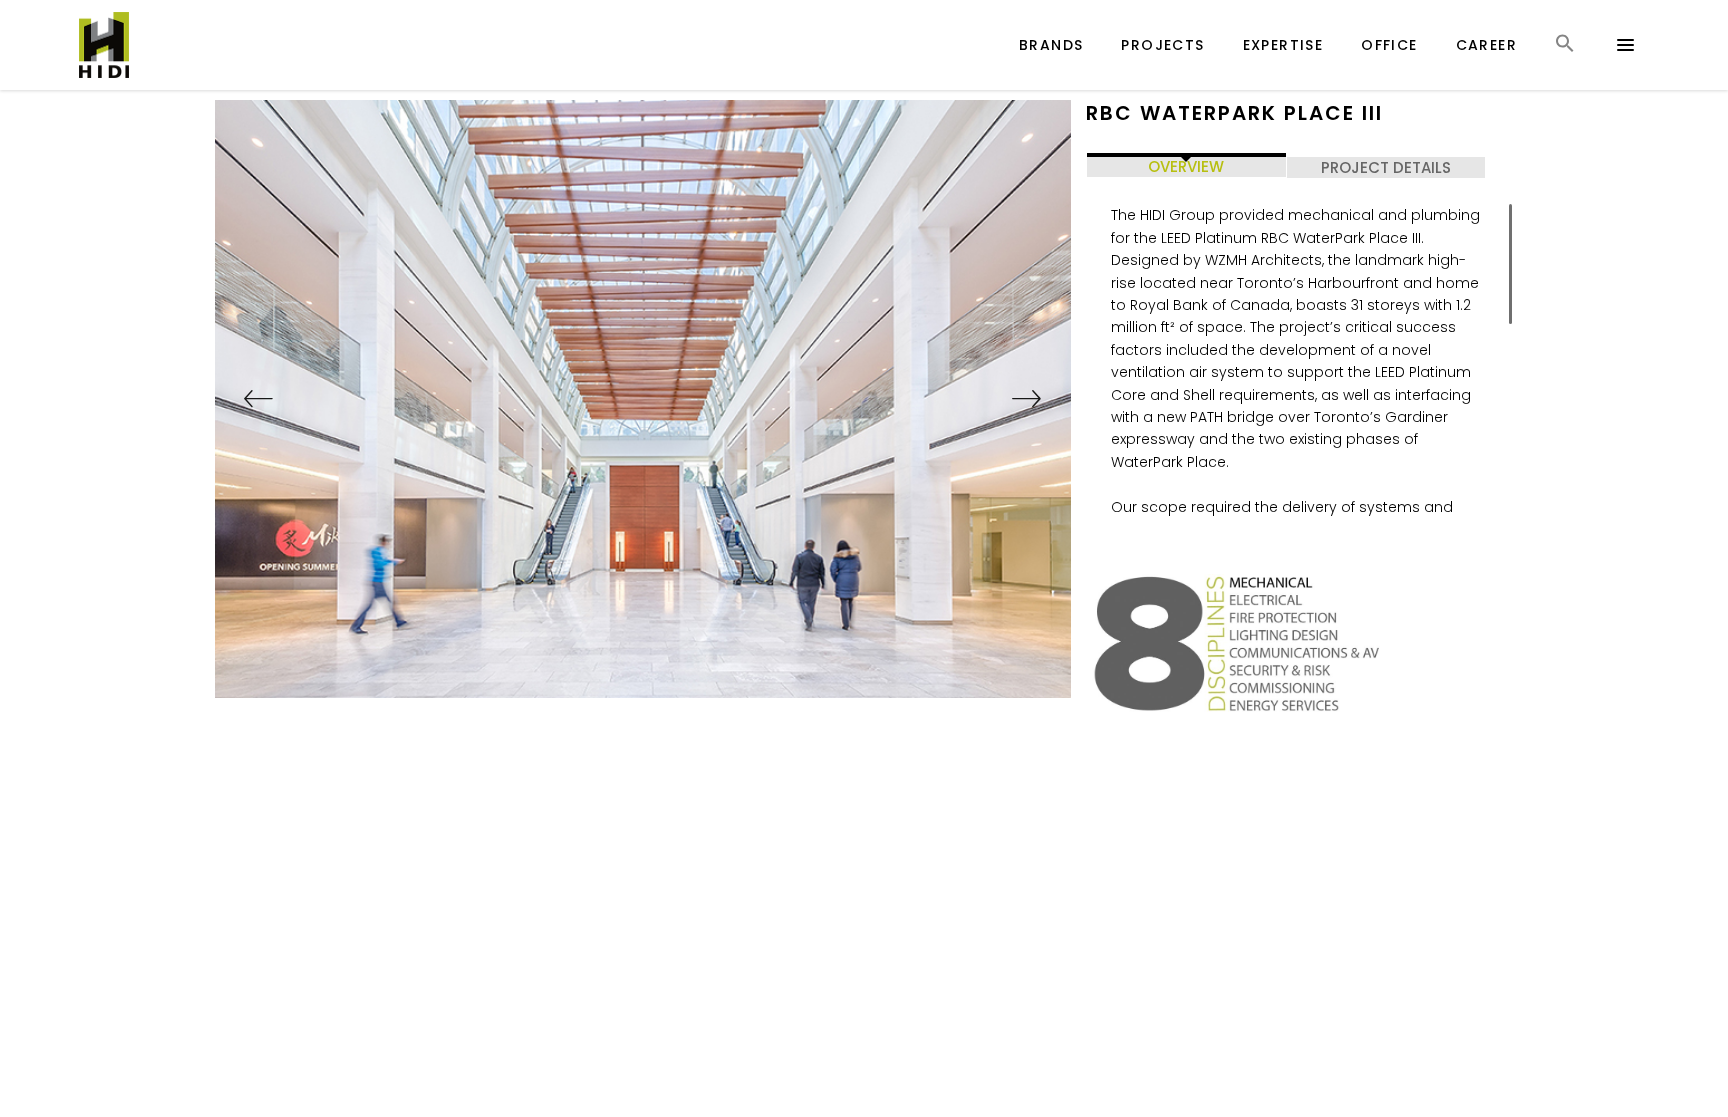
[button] (1565, 61)
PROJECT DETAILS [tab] (1386, 167)
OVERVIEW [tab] (1186, 166)
